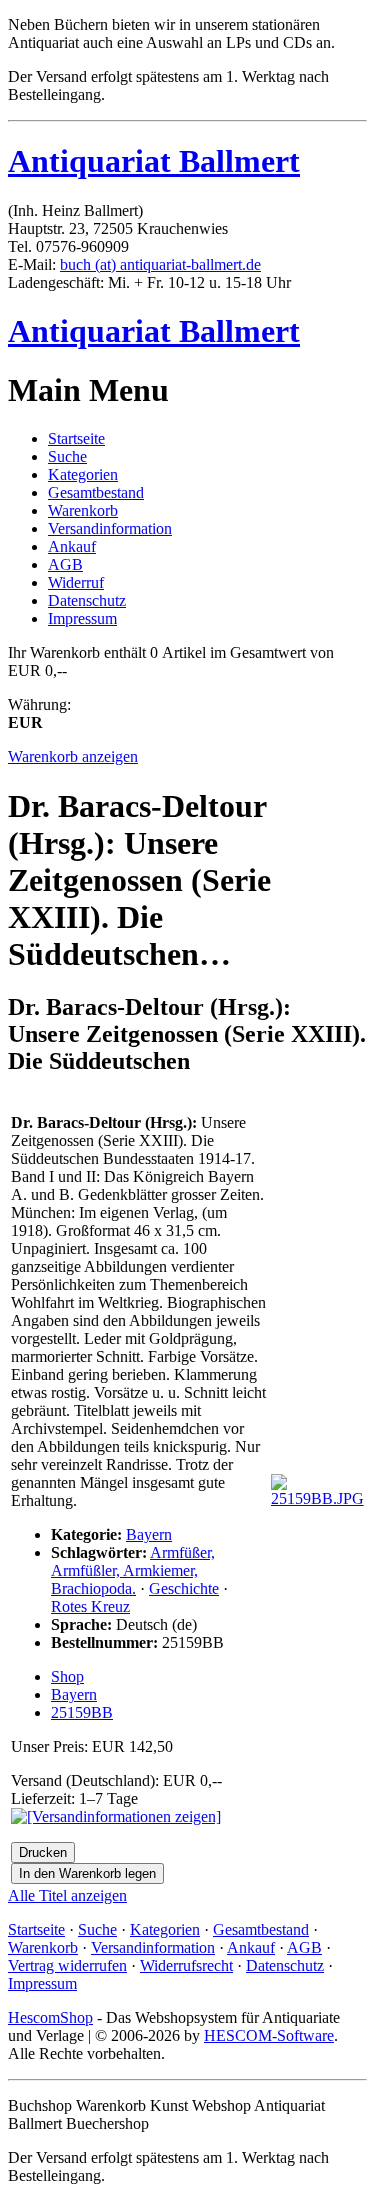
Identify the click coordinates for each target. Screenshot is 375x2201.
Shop (67, 1676)
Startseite (76, 438)
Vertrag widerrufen (67, 1965)
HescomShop (50, 2017)
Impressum (82, 618)
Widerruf (76, 582)
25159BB (82, 1712)
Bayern (149, 1534)
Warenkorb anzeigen (73, 756)
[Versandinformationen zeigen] (116, 1816)
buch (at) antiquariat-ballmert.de (160, 264)
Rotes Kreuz (90, 1606)
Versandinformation (110, 528)
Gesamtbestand (96, 492)
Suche (67, 456)
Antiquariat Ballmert (154, 161)
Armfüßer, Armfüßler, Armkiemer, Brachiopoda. (133, 1570)
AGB (65, 564)
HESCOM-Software (269, 2035)
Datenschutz (87, 600)
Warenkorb (83, 510)
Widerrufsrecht (186, 1965)
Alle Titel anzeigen (67, 1895)
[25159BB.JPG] (317, 1498)
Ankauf (72, 546)
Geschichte (184, 1588)
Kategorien (83, 474)
